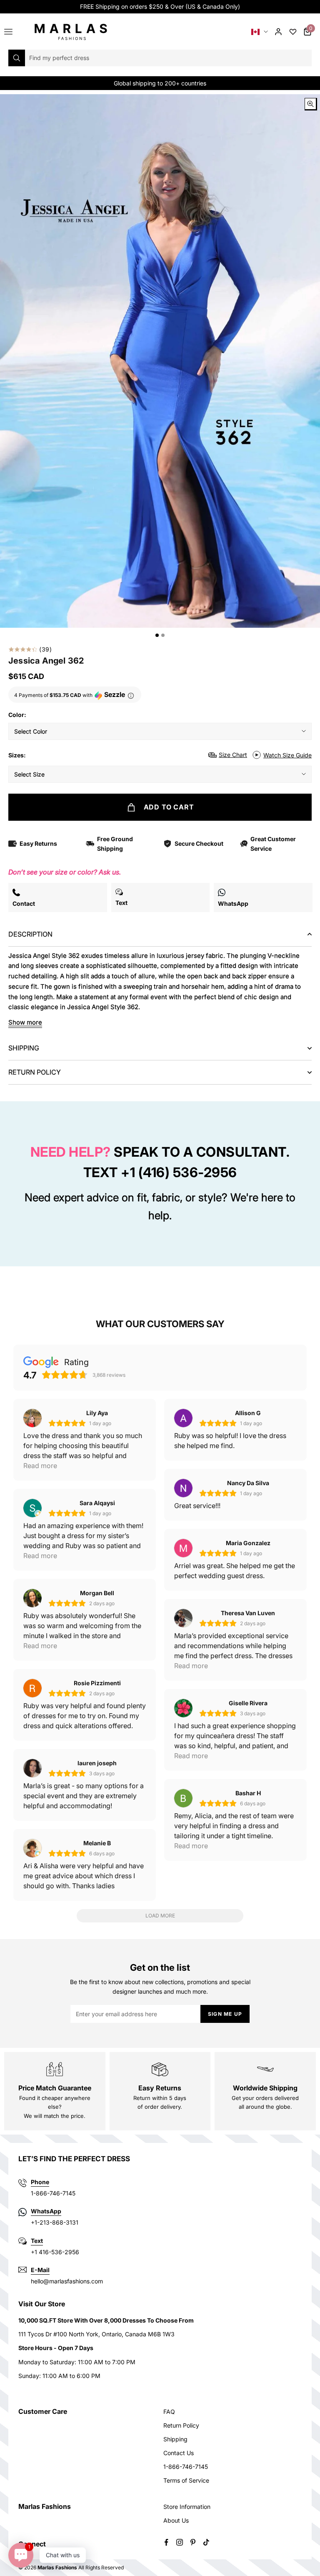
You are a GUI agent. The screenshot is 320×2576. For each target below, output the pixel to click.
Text (37, 2241)
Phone (40, 2182)
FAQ (169, 2412)
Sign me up (225, 2014)
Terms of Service (186, 2480)
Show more (25, 1022)
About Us (176, 2520)
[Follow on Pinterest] (193, 2542)
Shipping (175, 2439)
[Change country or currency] (260, 32)
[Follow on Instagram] (180, 2542)
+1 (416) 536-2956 (179, 1172)
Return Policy (181, 2425)
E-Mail (40, 2270)
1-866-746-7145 (186, 2467)
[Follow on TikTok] (206, 2542)
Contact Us (179, 2453)
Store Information (187, 2507)
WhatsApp (46, 2211)
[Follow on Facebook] (166, 2542)
